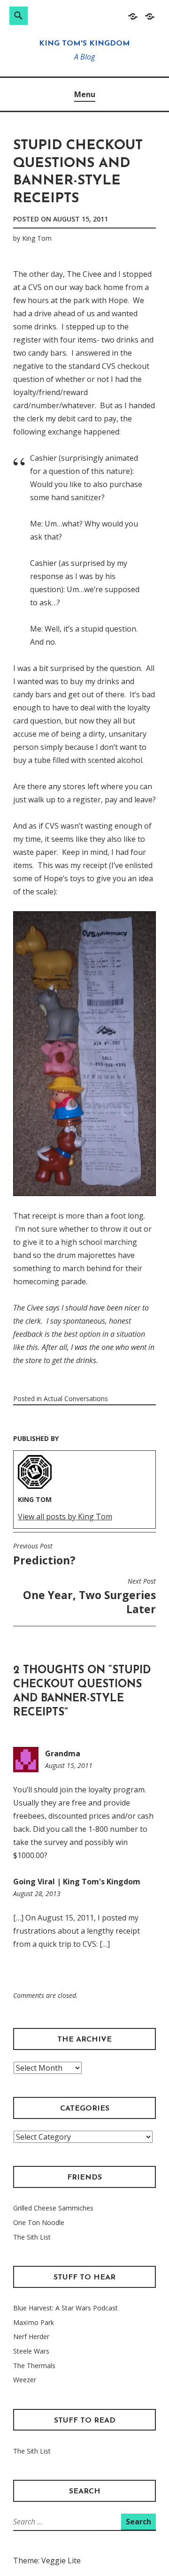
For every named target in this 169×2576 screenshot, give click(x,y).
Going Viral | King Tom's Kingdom (77, 1882)
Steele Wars (31, 2351)
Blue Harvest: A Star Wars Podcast (65, 2308)
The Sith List (32, 2237)
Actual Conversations (76, 1399)
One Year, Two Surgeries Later (89, 1597)
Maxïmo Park (34, 2322)
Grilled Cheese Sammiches (53, 2208)
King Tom (37, 238)
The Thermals (34, 2366)
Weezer (25, 2380)
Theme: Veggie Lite (47, 2561)
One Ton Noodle (39, 2222)
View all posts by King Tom (65, 1517)
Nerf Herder (31, 2336)
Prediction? (44, 1555)
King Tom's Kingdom (84, 44)
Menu (85, 94)
